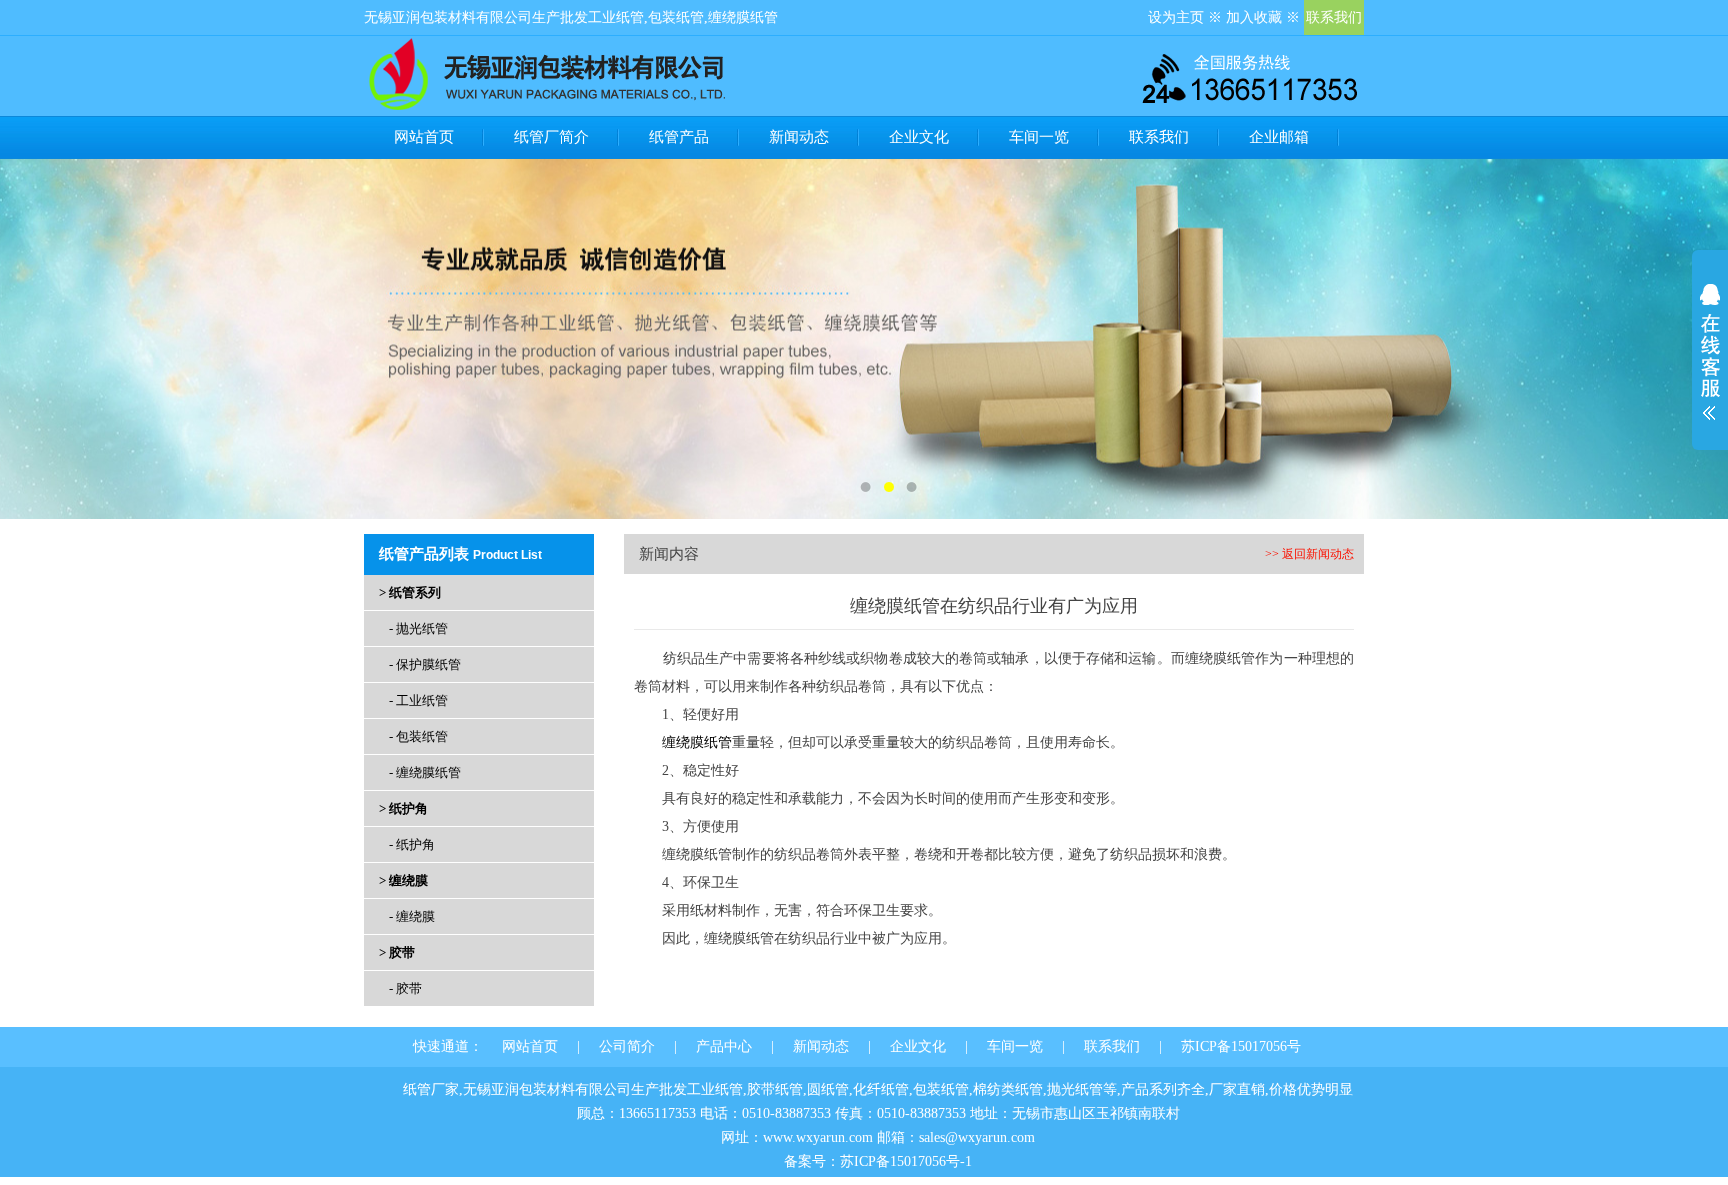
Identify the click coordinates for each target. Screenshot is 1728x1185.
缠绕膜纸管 (743, 17)
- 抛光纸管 (418, 628)
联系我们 (1334, 17)
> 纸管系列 (410, 592)
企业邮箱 (1279, 137)
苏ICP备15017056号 (1241, 1046)
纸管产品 (679, 137)
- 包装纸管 (418, 736)
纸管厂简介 (551, 137)
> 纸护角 (403, 808)
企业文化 (919, 137)
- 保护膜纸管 (425, 664)
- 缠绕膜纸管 (425, 772)
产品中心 (724, 1046)
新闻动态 (799, 137)
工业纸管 (616, 17)
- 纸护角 (412, 844)
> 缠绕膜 (403, 880)
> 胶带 (397, 952)
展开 (1710, 352)
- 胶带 (405, 988)
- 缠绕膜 (412, 916)
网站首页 (424, 137)
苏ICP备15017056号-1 (906, 1161)
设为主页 (1176, 17)
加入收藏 (1254, 17)
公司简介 (627, 1046)
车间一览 (1039, 137)
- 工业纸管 (418, 700)
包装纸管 (676, 17)
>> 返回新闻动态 (1309, 554)
